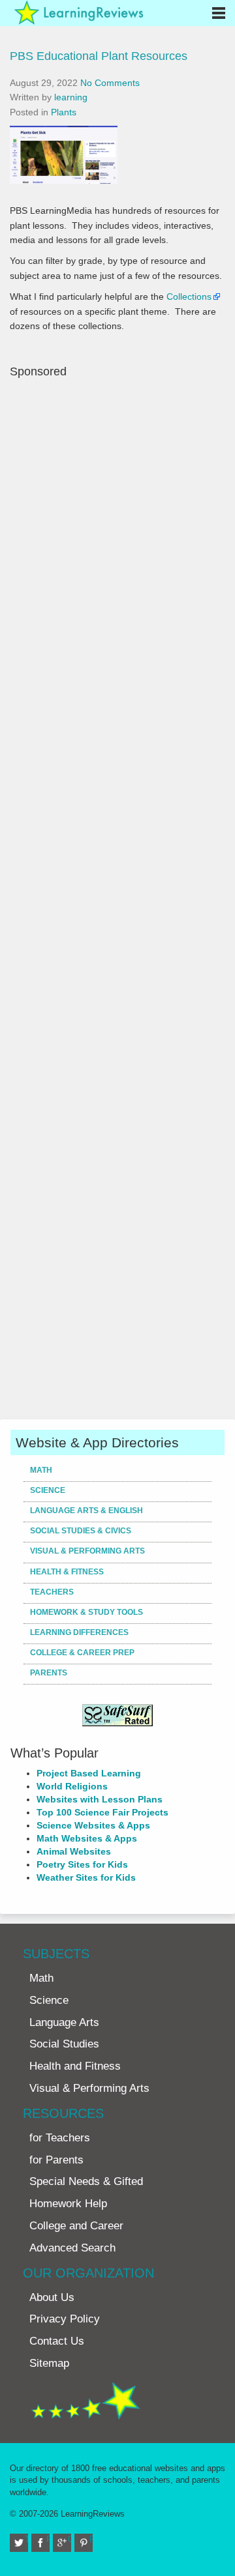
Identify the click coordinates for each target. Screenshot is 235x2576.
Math (41, 1470)
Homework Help (68, 2204)
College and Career (76, 2226)
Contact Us (57, 2341)
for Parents (56, 2160)
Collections (189, 297)
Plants (64, 112)
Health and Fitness (75, 2066)
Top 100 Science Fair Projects (102, 1812)
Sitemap (49, 2363)
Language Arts (64, 2022)
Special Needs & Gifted (86, 2181)
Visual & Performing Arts (87, 1551)
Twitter (26, 2539)
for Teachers (60, 2138)
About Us (52, 2297)
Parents (49, 1673)
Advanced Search (72, 2248)
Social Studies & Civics (81, 1531)
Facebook (48, 2539)
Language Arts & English (86, 1511)
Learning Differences (79, 1632)
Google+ (70, 2539)
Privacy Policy (65, 2319)
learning (71, 97)
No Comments (110, 83)
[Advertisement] (117, 897)
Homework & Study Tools (86, 1612)
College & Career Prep (82, 1653)
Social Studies (64, 2044)
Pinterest (91, 2539)
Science (48, 1490)
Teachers (52, 1592)
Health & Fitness (67, 1572)
